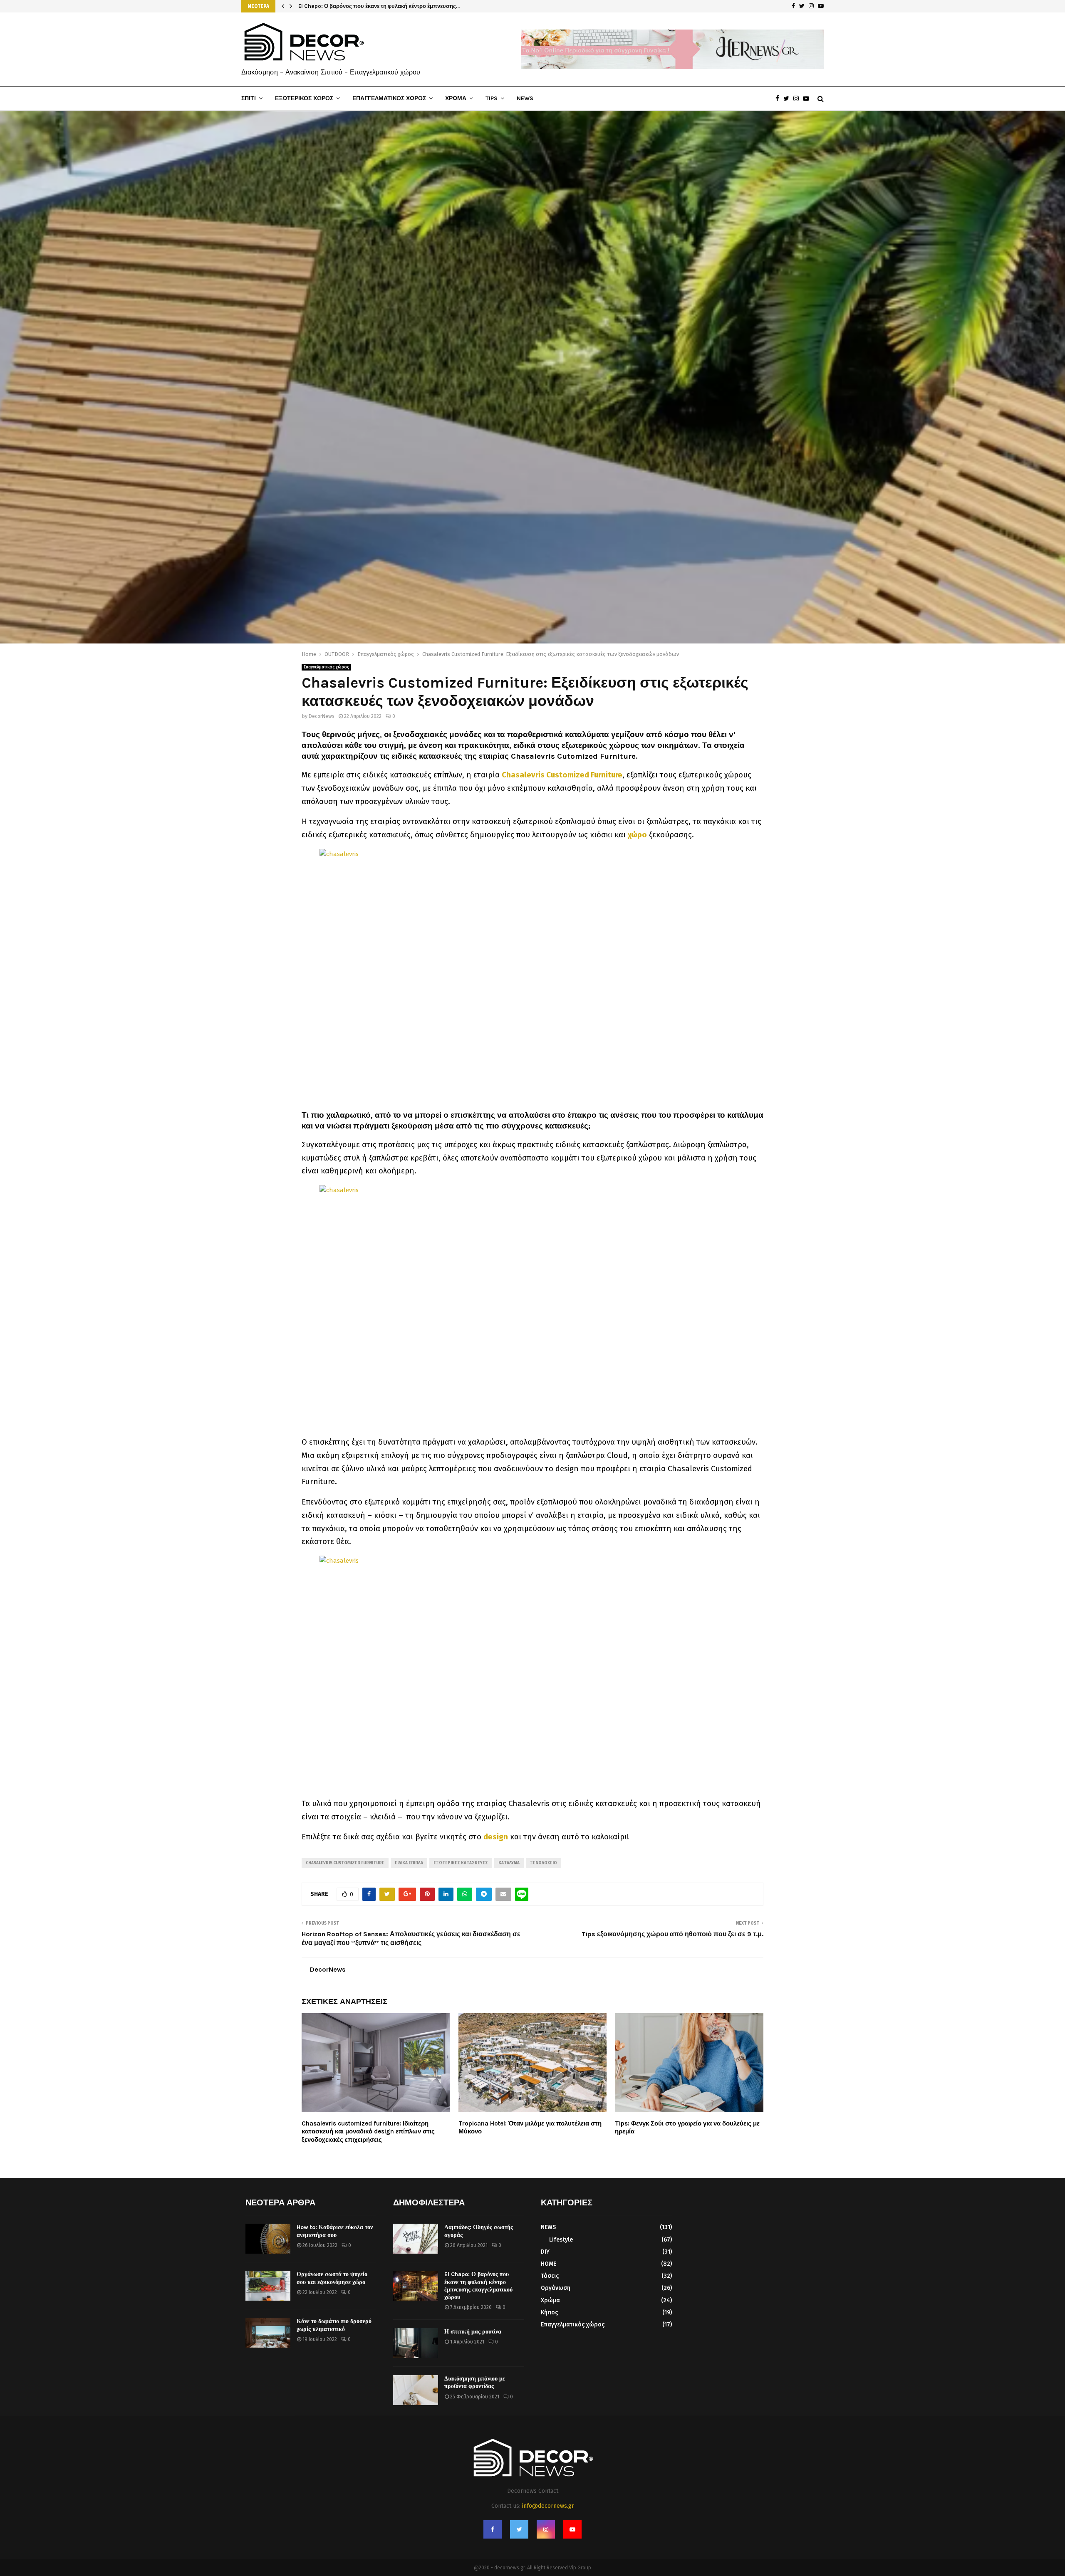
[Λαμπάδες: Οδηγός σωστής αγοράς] (416, 2239)
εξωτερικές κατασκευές (461, 1863)
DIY (545, 2252)
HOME (549, 2264)
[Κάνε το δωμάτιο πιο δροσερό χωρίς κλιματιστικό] (268, 2333)
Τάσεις (550, 2276)
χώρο (637, 835)
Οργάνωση (556, 2288)
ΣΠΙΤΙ (249, 98)
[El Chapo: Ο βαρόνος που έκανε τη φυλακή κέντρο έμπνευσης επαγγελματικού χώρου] (416, 2286)
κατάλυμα (509, 1863)
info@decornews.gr (548, 2506)
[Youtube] (808, 99)
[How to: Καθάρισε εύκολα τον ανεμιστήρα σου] (268, 2239)
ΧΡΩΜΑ (456, 98)
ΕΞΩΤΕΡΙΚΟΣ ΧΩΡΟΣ (304, 98)
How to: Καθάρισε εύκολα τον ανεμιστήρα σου (335, 2231)
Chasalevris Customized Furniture (562, 775)
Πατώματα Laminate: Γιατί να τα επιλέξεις (352, 6)
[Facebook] (779, 99)
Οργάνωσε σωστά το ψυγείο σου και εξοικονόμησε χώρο (332, 2278)
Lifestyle (561, 2240)
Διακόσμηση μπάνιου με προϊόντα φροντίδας (475, 2382)
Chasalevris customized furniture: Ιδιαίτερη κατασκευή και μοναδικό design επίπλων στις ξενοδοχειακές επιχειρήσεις (368, 2132)
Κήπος (549, 2312)
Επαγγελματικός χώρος (326, 667)
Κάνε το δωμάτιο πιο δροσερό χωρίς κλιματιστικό (334, 2325)
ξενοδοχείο (544, 1863)
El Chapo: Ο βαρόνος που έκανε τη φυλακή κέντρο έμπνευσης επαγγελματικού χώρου (478, 2286)
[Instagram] (798, 99)
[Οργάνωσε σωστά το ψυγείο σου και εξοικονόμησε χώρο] (268, 2286)
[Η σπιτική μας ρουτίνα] (416, 2343)
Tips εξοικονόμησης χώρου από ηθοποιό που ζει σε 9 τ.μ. (672, 1934)
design (496, 1837)
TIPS (492, 98)
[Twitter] (788, 99)
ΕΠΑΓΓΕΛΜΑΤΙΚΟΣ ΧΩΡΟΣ (389, 98)
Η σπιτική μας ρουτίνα (473, 2332)
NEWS (525, 98)
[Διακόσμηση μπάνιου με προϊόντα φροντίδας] (416, 2390)
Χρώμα (550, 2300)
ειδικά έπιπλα (409, 1863)
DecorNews (322, 716)
